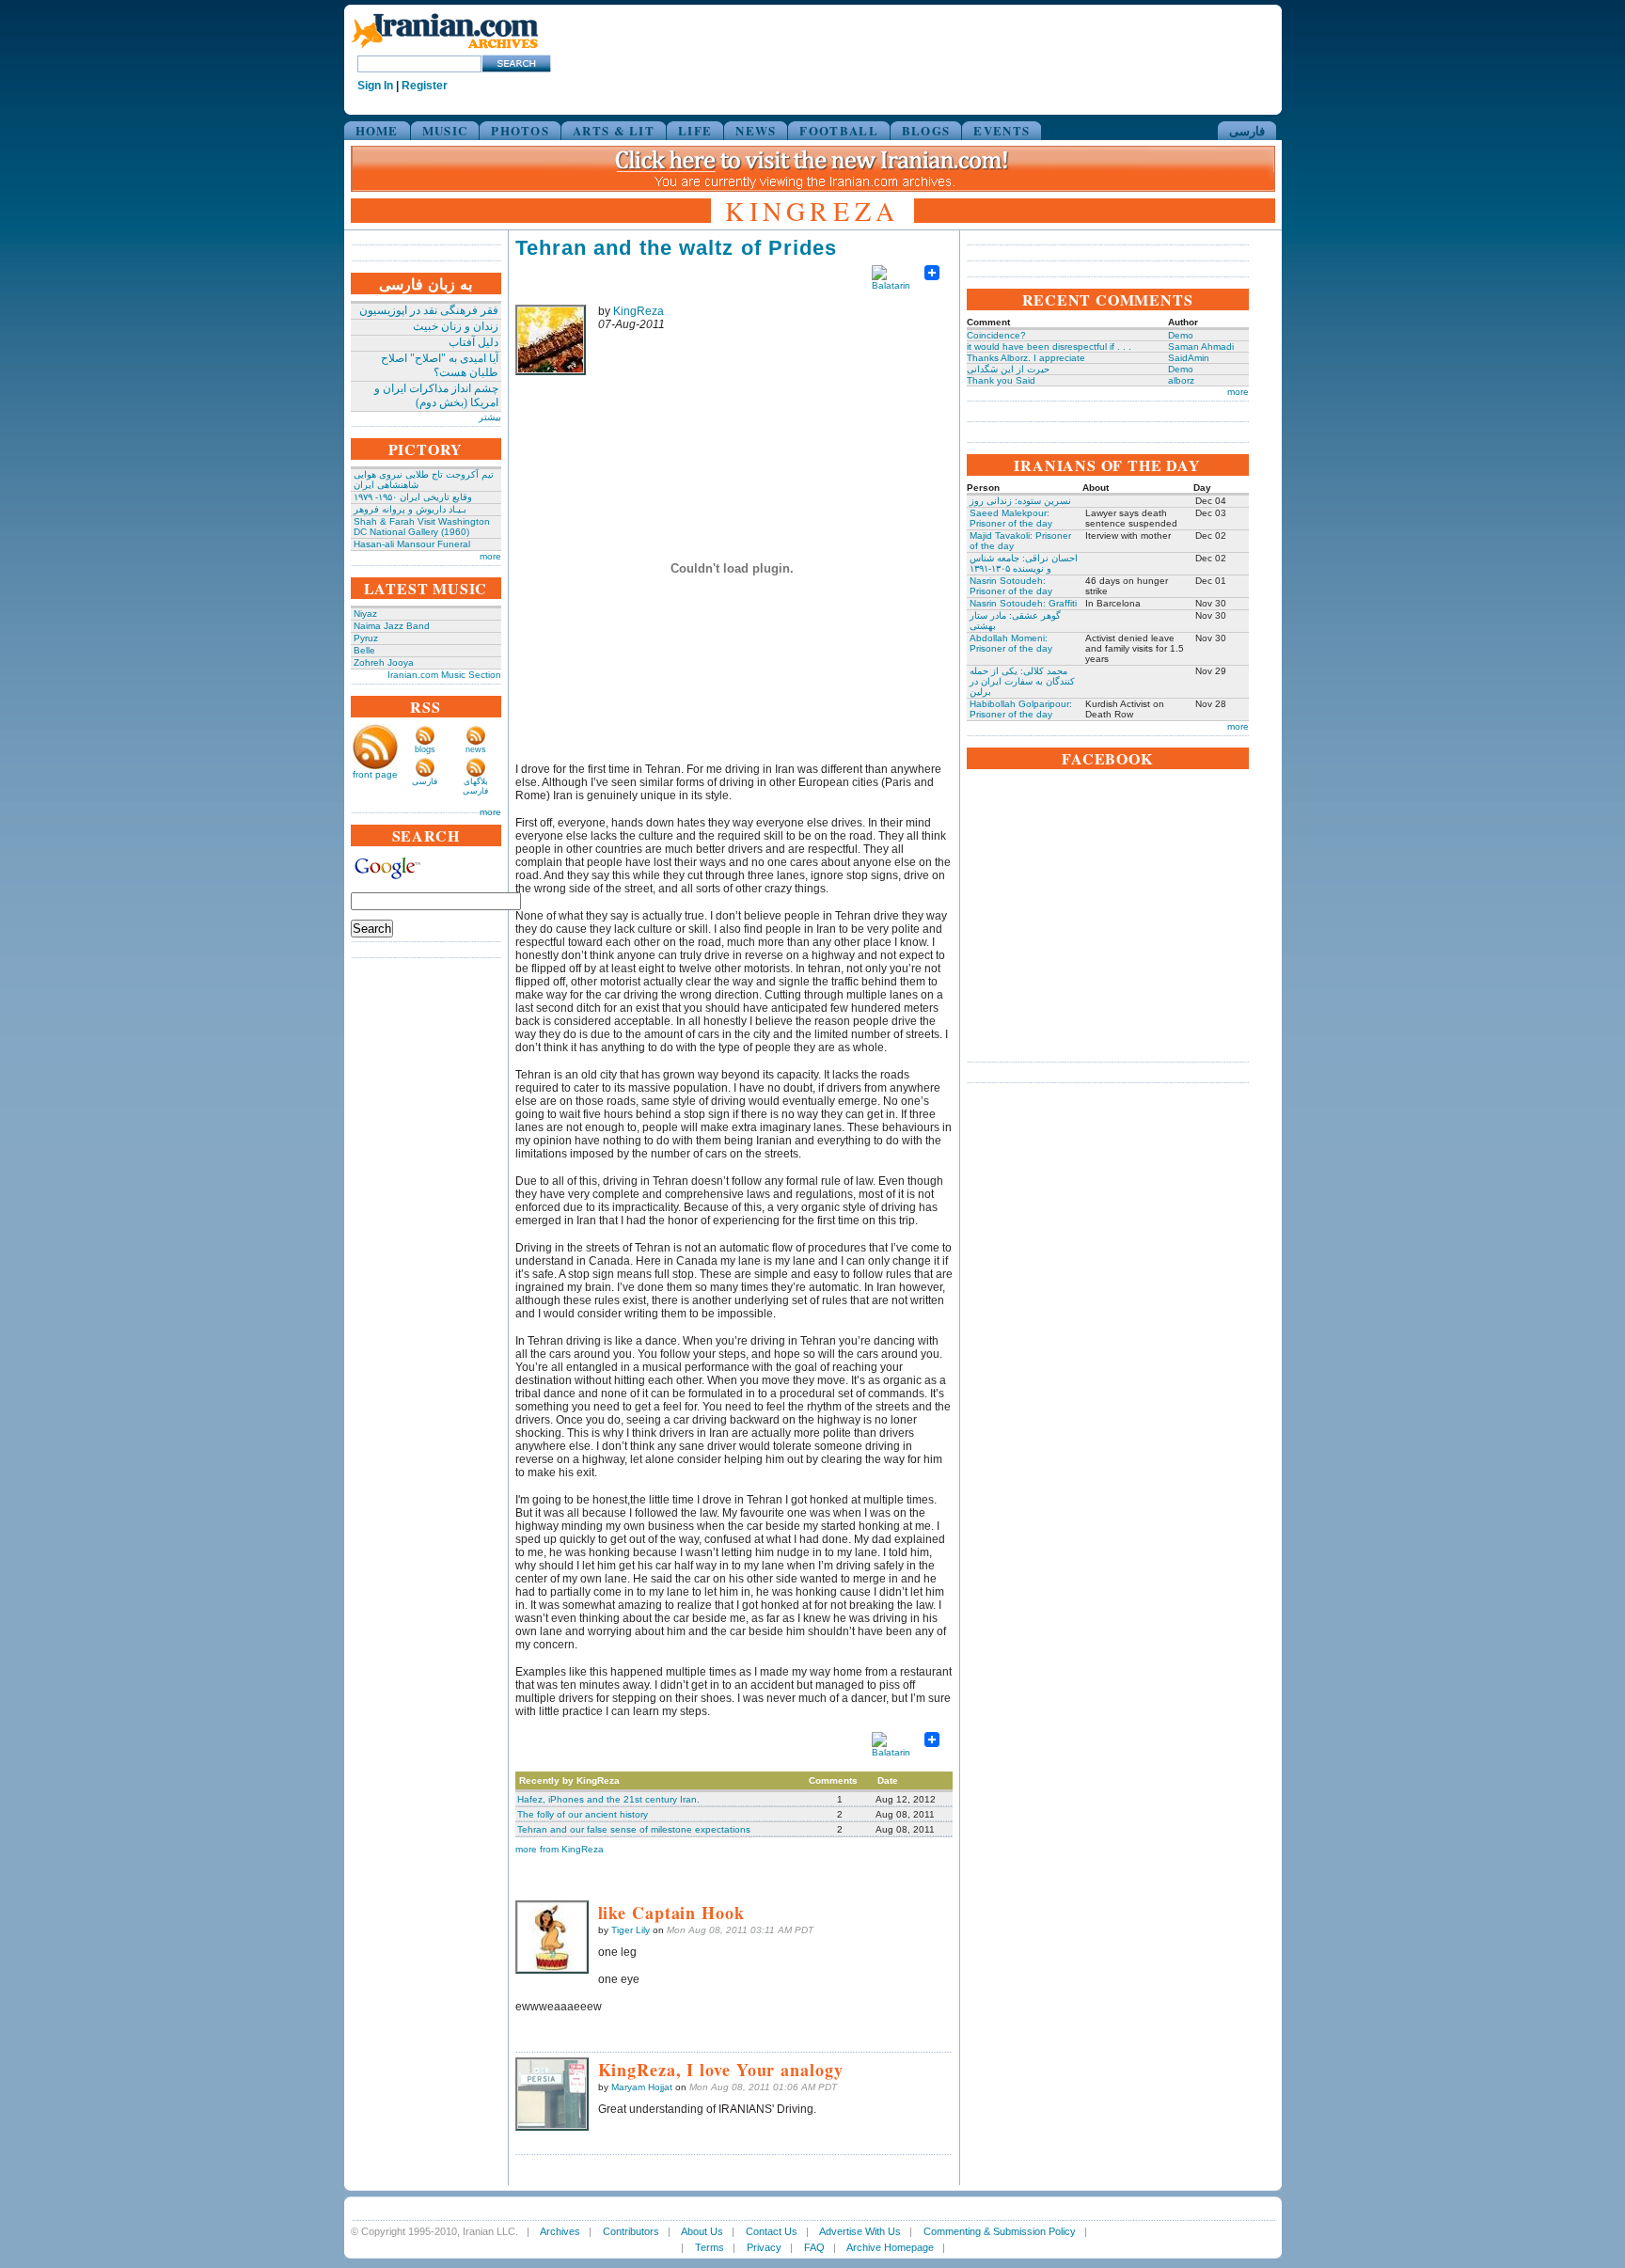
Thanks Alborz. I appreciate (1026, 358)
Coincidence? (996, 335)
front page (375, 774)
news (476, 749)
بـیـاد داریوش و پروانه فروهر (410, 509)
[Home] (445, 49)
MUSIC (445, 130)
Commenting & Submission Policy (1000, 2231)
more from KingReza (560, 1849)
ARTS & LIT (614, 130)
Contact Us (772, 2231)
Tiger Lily (631, 1930)
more (490, 556)
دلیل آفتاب (473, 342)
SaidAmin (1189, 358)
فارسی (1247, 130)
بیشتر (490, 417)
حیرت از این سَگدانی (1008, 369)
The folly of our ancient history (583, 1814)
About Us (702, 2231)
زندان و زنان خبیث (456, 326)
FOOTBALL (838, 130)
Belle (364, 650)
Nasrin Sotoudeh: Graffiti (1023, 603)
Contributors (631, 2231)
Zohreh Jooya (384, 662)
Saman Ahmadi (1201, 346)
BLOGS (926, 130)
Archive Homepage (890, 2247)
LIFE (695, 130)
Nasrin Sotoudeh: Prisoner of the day (1011, 586)
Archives (560, 2231)
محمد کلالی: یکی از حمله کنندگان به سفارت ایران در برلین (1022, 681)
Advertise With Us (860, 2231)
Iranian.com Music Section (444, 675)
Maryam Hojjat (642, 2087)
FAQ (814, 2247)
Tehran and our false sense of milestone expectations (634, 1829)
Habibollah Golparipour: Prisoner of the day (1021, 709)
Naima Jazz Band (392, 626)
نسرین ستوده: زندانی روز (1020, 501)
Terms (710, 2247)
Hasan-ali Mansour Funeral (412, 544)
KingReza (639, 311)
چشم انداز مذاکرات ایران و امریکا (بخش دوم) (436, 395)
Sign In (375, 86)
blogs (425, 749)
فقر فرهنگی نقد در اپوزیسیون (429, 310)
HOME (377, 130)
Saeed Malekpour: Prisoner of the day (1011, 518)
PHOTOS (520, 130)
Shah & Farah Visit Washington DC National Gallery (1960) (422, 527)
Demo (1181, 335)
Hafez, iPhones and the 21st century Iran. (608, 1799)
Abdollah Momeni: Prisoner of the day (1011, 643)
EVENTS (1002, 130)
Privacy (764, 2247)
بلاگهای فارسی (475, 786)
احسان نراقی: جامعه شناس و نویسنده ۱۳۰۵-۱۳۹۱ (1024, 563)
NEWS (756, 130)
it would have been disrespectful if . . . (1049, 346)
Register (425, 86)
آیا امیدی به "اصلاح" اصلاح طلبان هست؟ (440, 365)
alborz (1181, 380)
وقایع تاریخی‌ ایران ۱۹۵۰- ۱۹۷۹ (413, 497)
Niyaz (365, 614)
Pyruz (366, 638)
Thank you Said (1001, 380)
